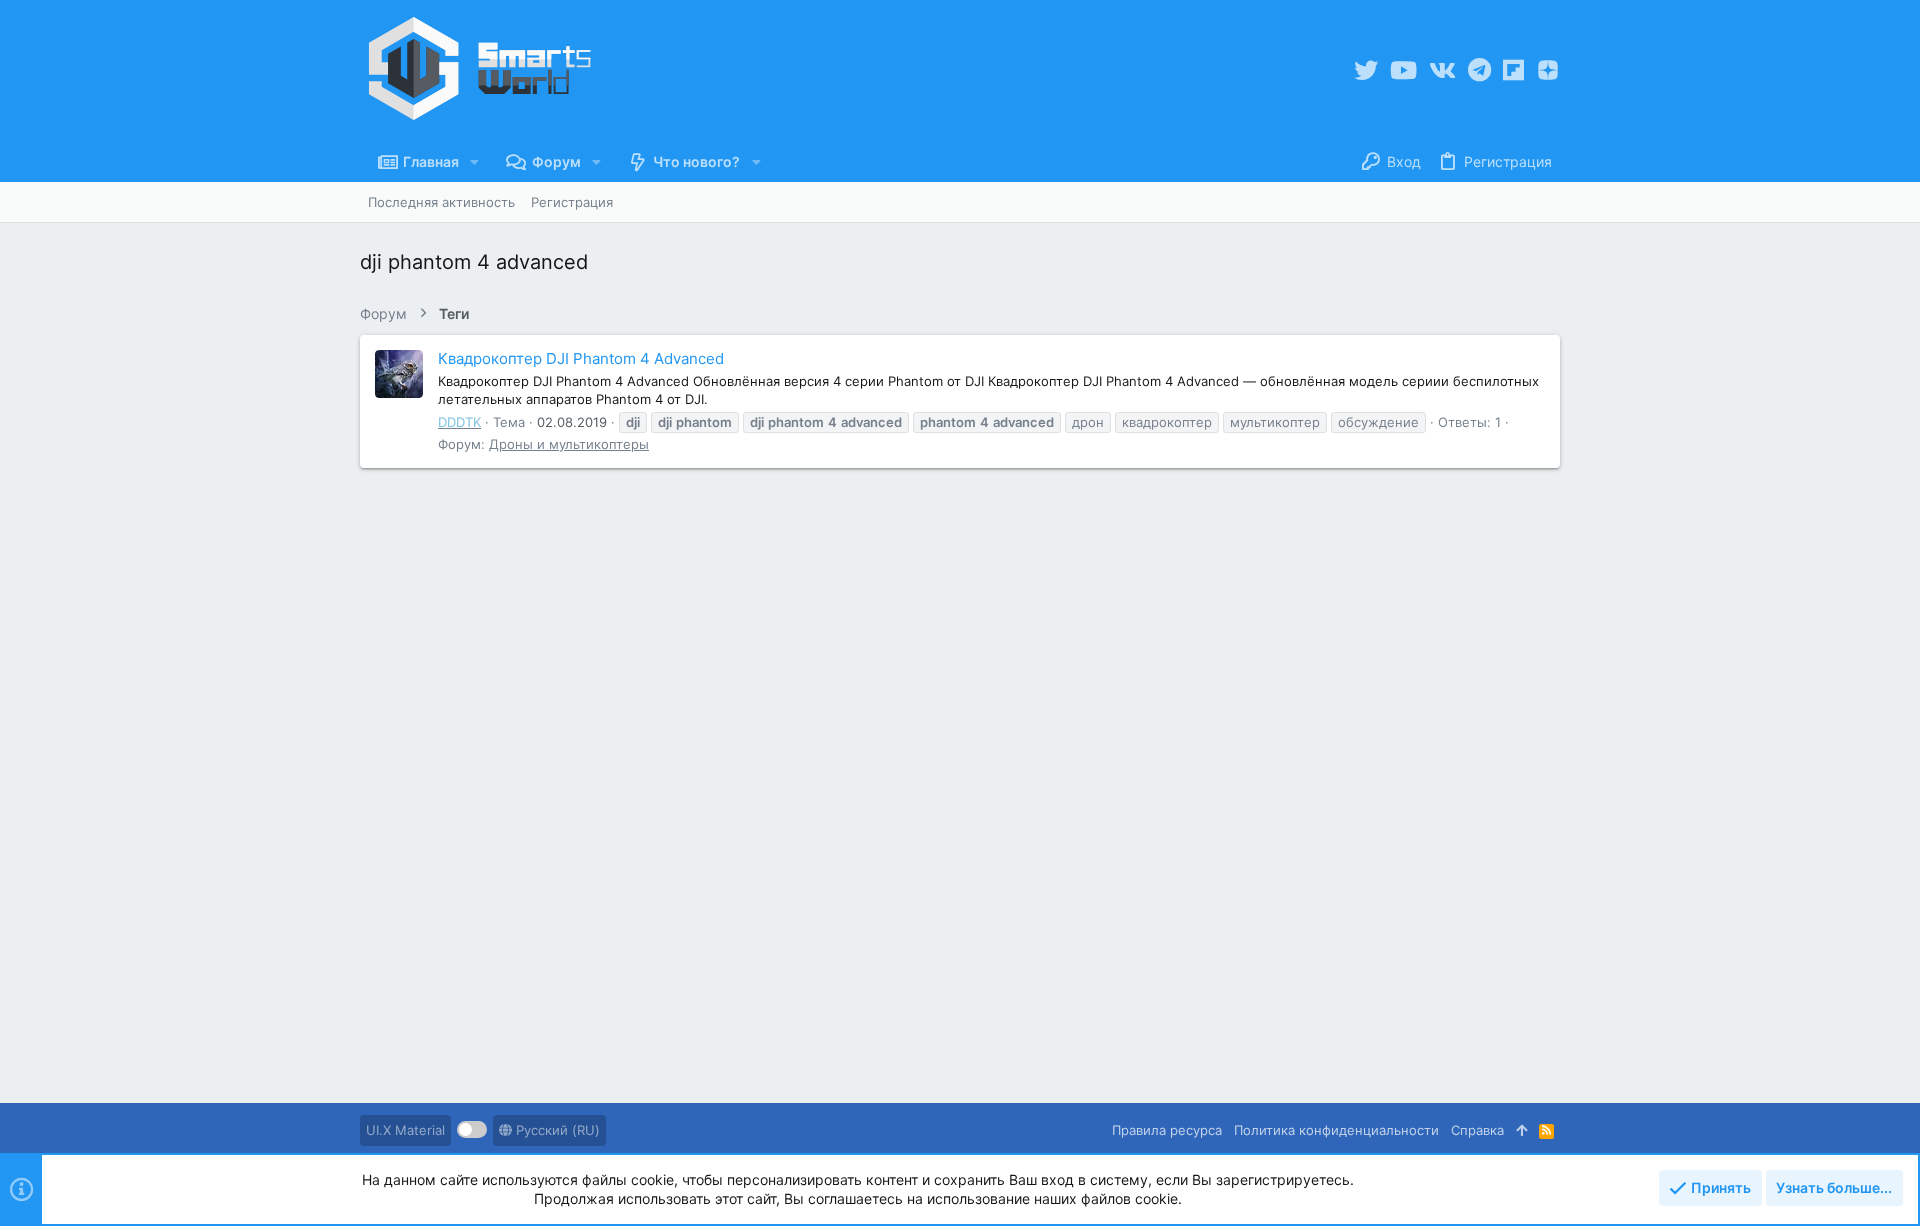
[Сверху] (1521, 1130)
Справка (1477, 1130)
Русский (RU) (556, 1130)
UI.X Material (405, 1130)
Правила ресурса (1167, 1130)
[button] (474, 162)
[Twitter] (1366, 70)
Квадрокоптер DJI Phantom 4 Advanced (581, 358)
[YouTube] (1403, 70)
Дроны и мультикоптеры (569, 444)
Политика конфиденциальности (1336, 1130)
